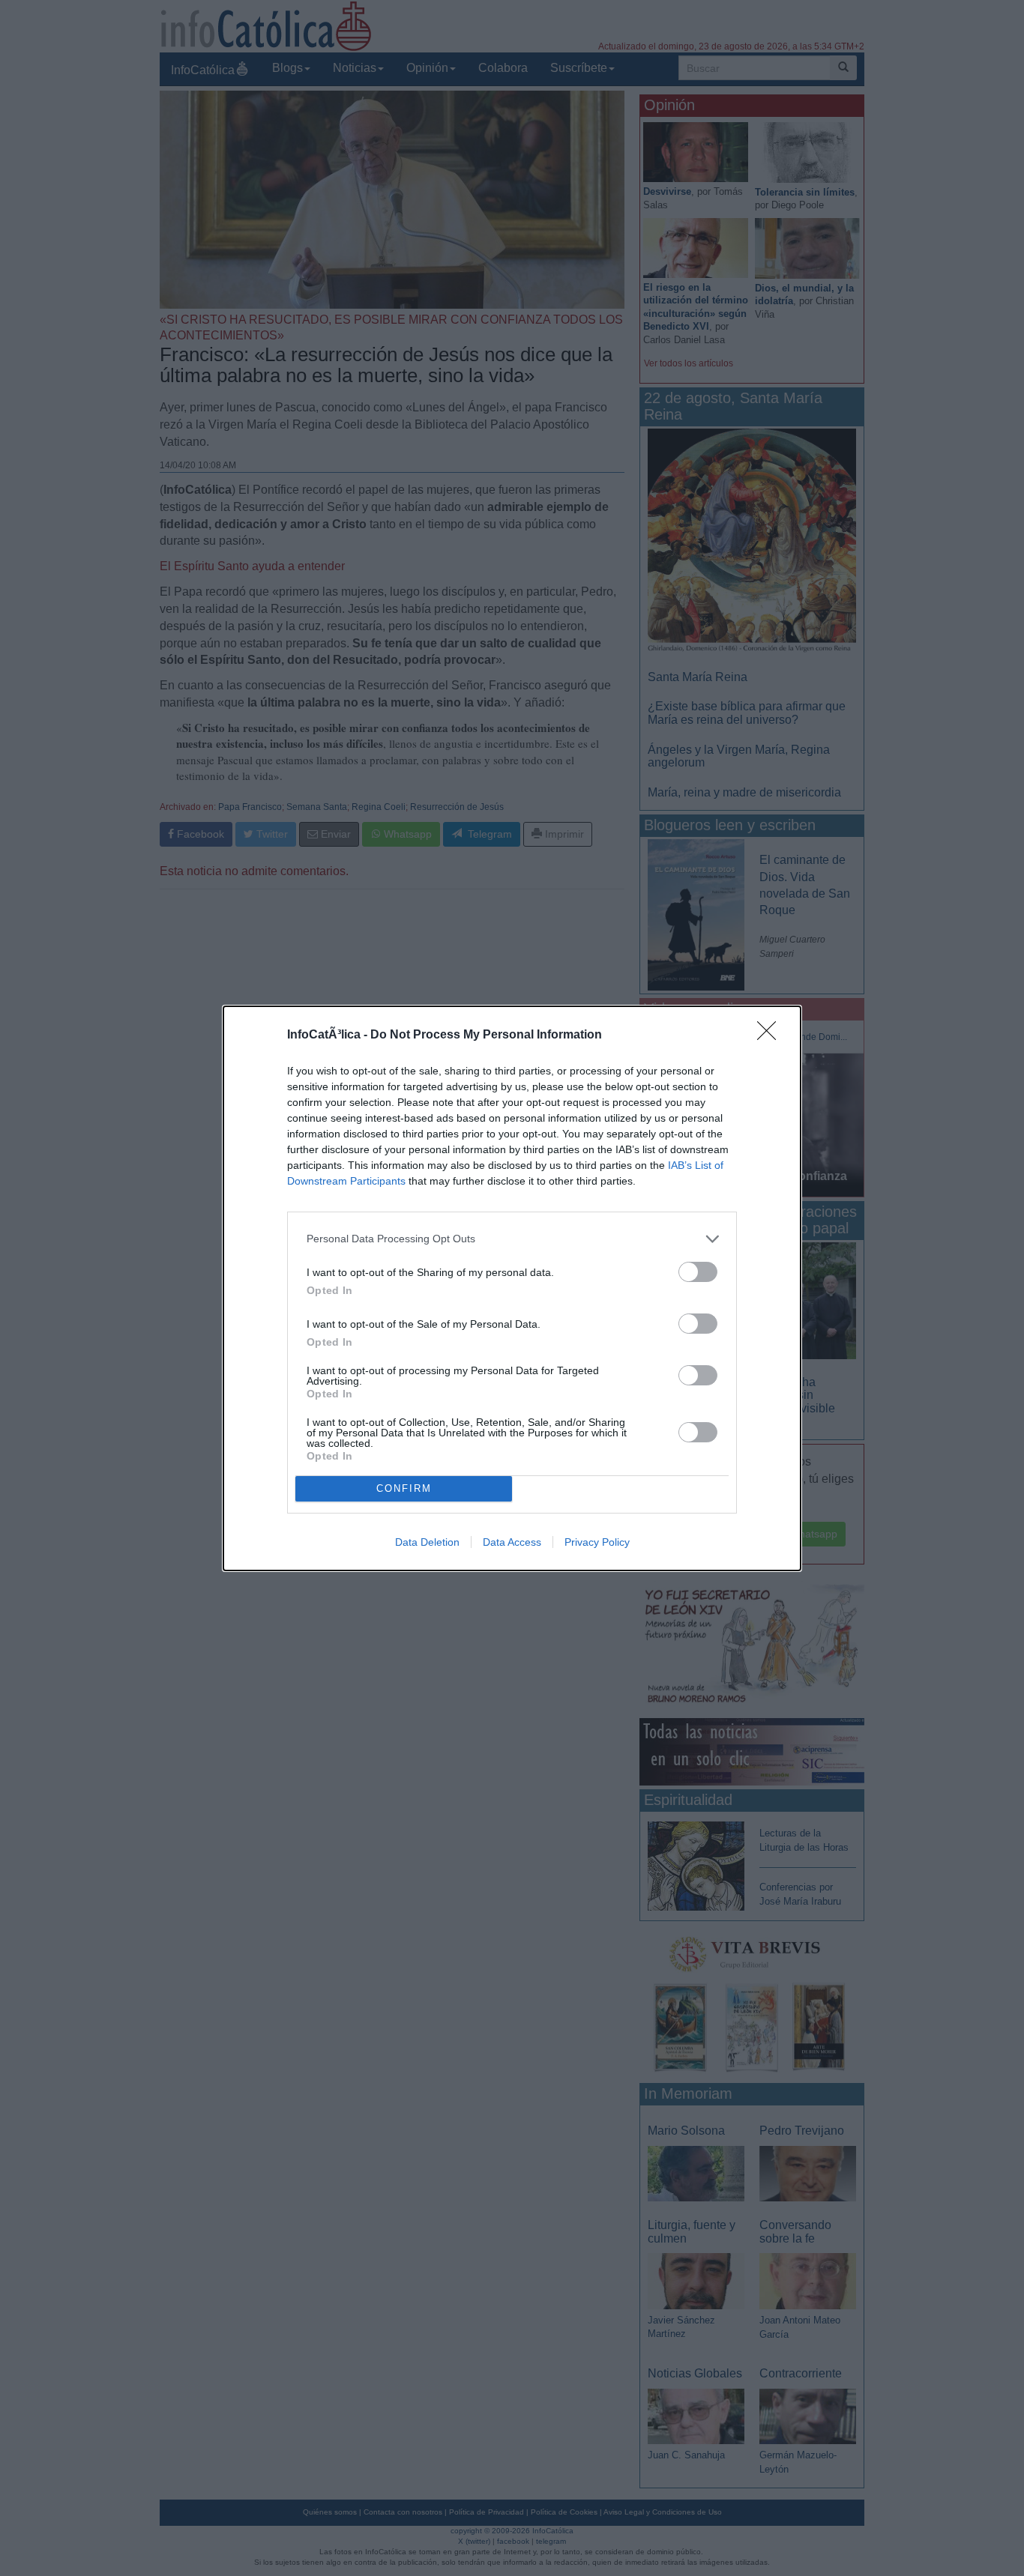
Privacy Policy (597, 1542)
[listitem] (512, 1239)
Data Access (512, 1542)
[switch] (698, 1272)
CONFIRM (404, 1488)
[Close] (771, 1035)
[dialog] (512, 1288)
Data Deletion (427, 1542)
